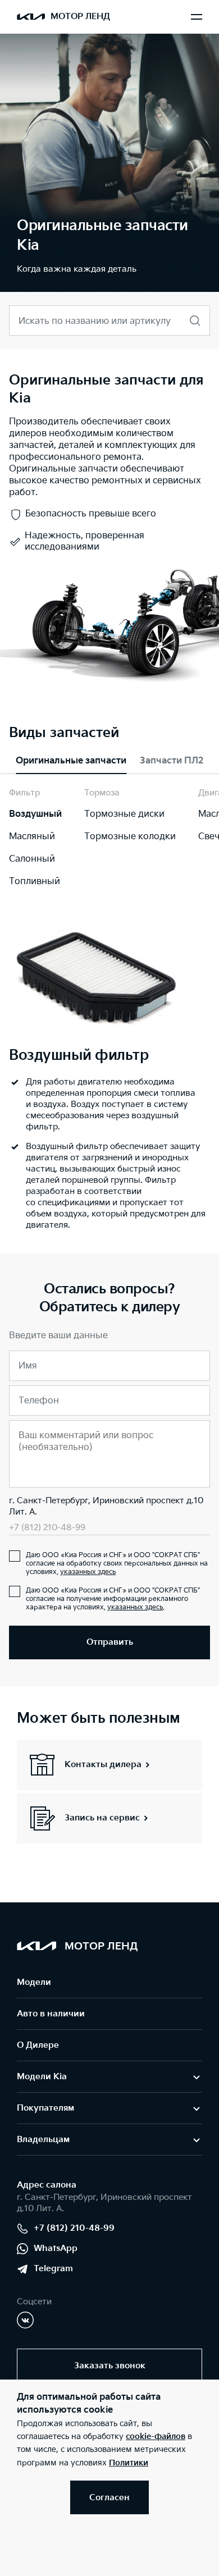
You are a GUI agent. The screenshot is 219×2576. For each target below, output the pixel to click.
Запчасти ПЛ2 (172, 761)
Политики (129, 2463)
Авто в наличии (51, 2014)
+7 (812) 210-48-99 (47, 1528)
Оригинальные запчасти (71, 761)
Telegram (53, 2269)
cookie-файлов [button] (156, 2437)
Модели (34, 1982)
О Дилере (38, 2045)
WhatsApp (56, 2248)
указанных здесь (88, 1572)
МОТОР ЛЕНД (80, 17)
